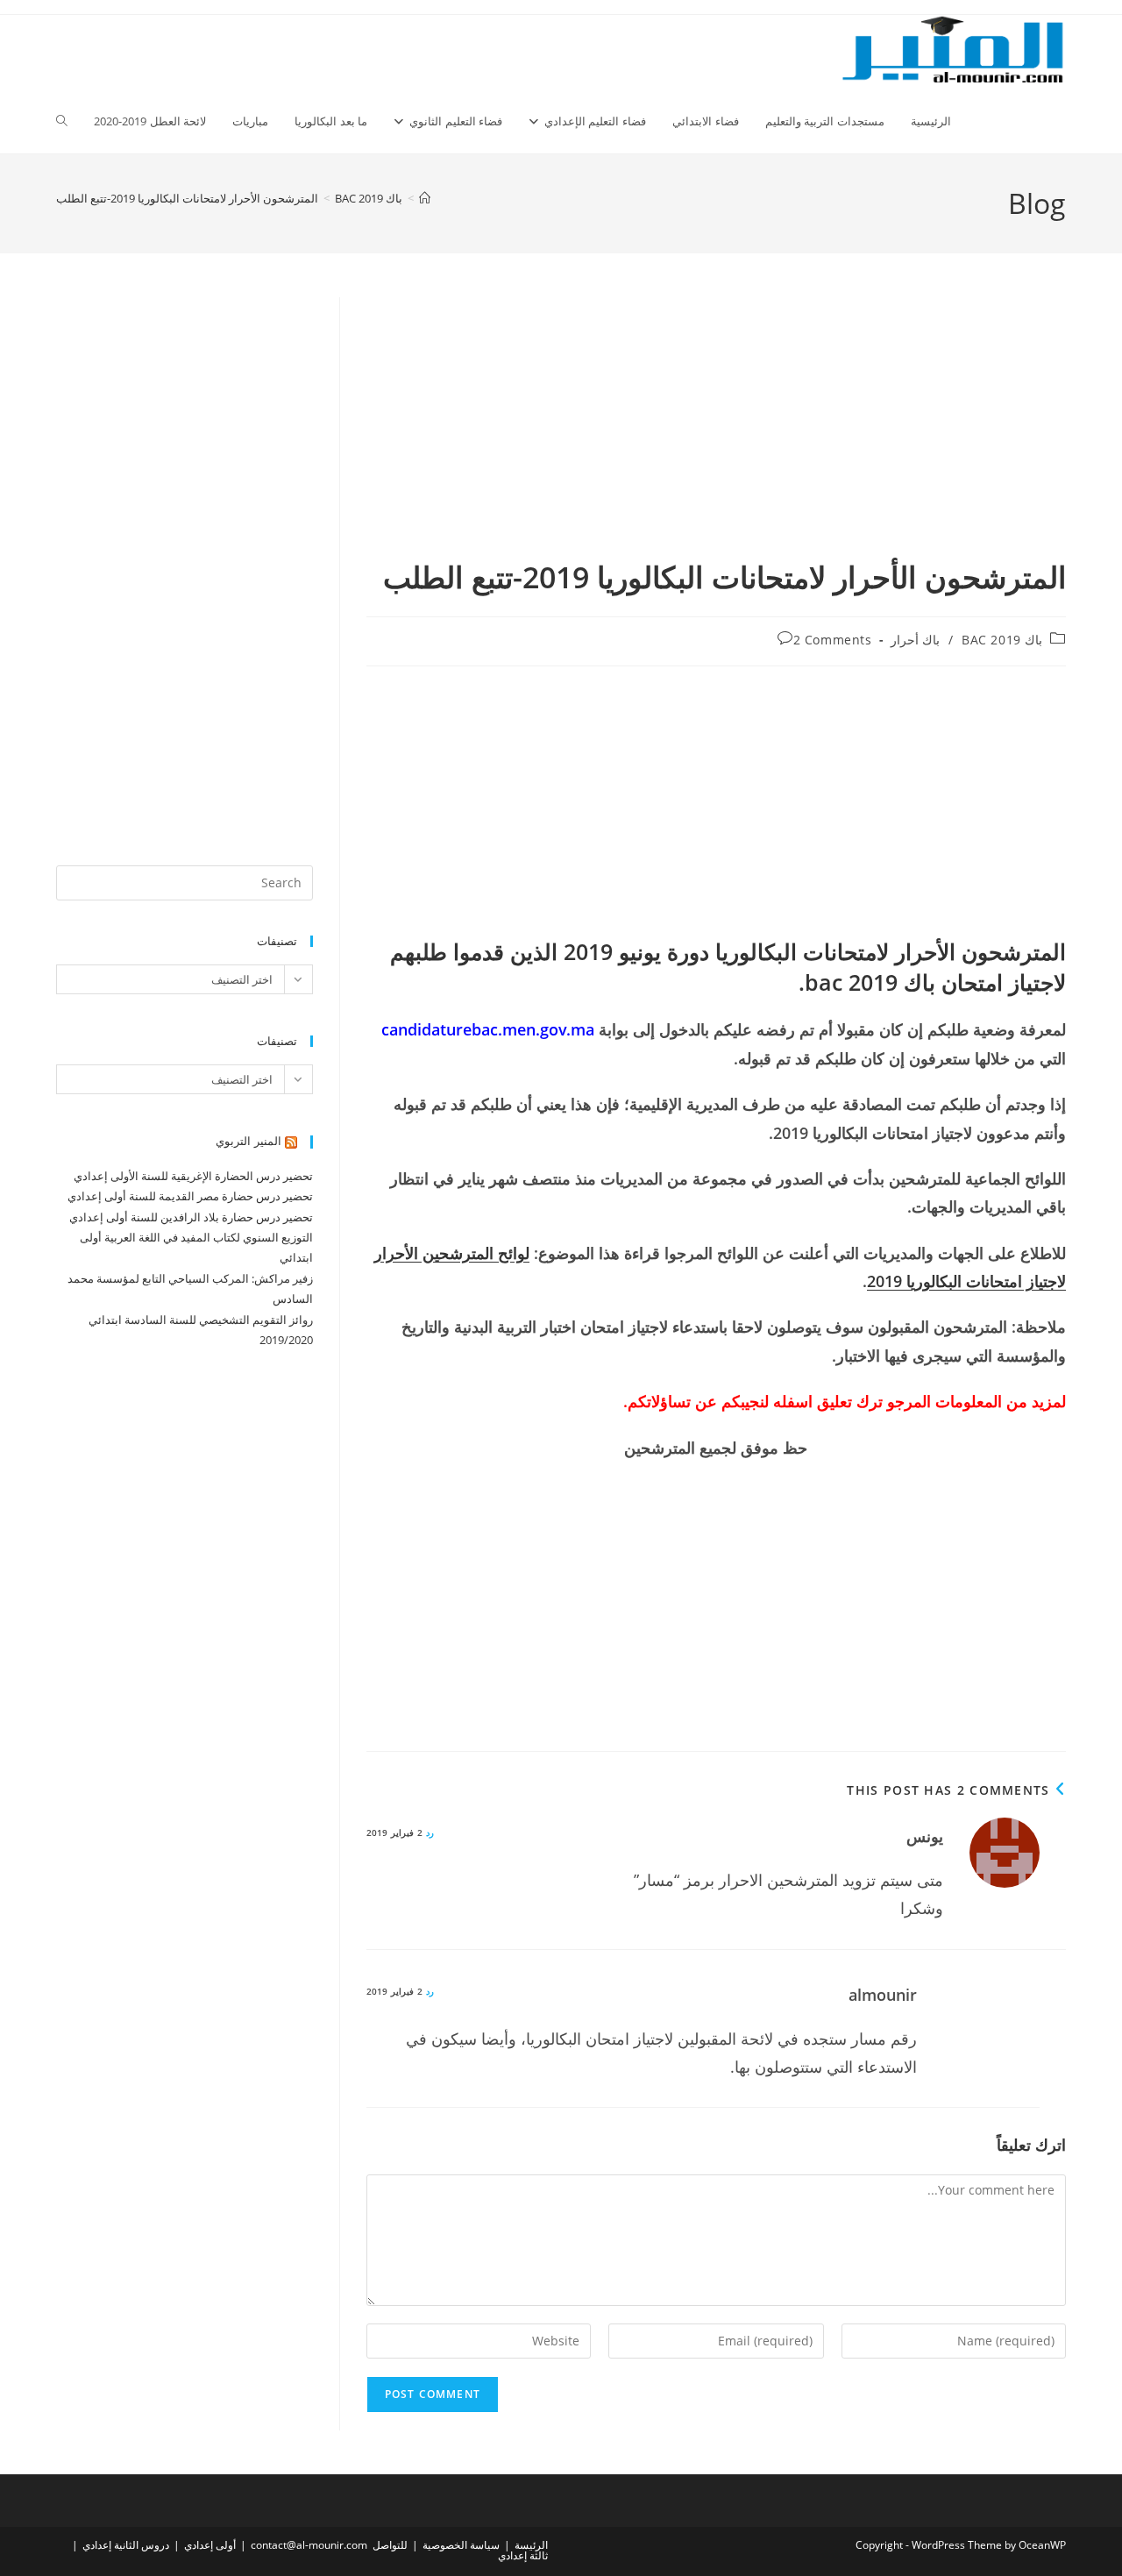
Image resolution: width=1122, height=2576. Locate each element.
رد (430, 1832)
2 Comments (833, 640)
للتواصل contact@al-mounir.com (329, 2545)
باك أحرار (916, 640)
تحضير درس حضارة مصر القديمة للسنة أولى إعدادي (190, 1196)
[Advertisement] (716, 427)
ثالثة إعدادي (523, 2555)
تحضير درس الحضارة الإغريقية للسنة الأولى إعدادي (193, 1176)
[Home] (425, 198)
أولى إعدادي (210, 2545)
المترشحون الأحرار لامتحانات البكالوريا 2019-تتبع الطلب (187, 198)
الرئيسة (531, 2545)
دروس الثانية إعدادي (126, 2545)
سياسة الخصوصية (461, 2545)
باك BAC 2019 (1002, 640)
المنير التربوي (249, 1141)
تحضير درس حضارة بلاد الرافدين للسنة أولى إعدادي (191, 1217)
